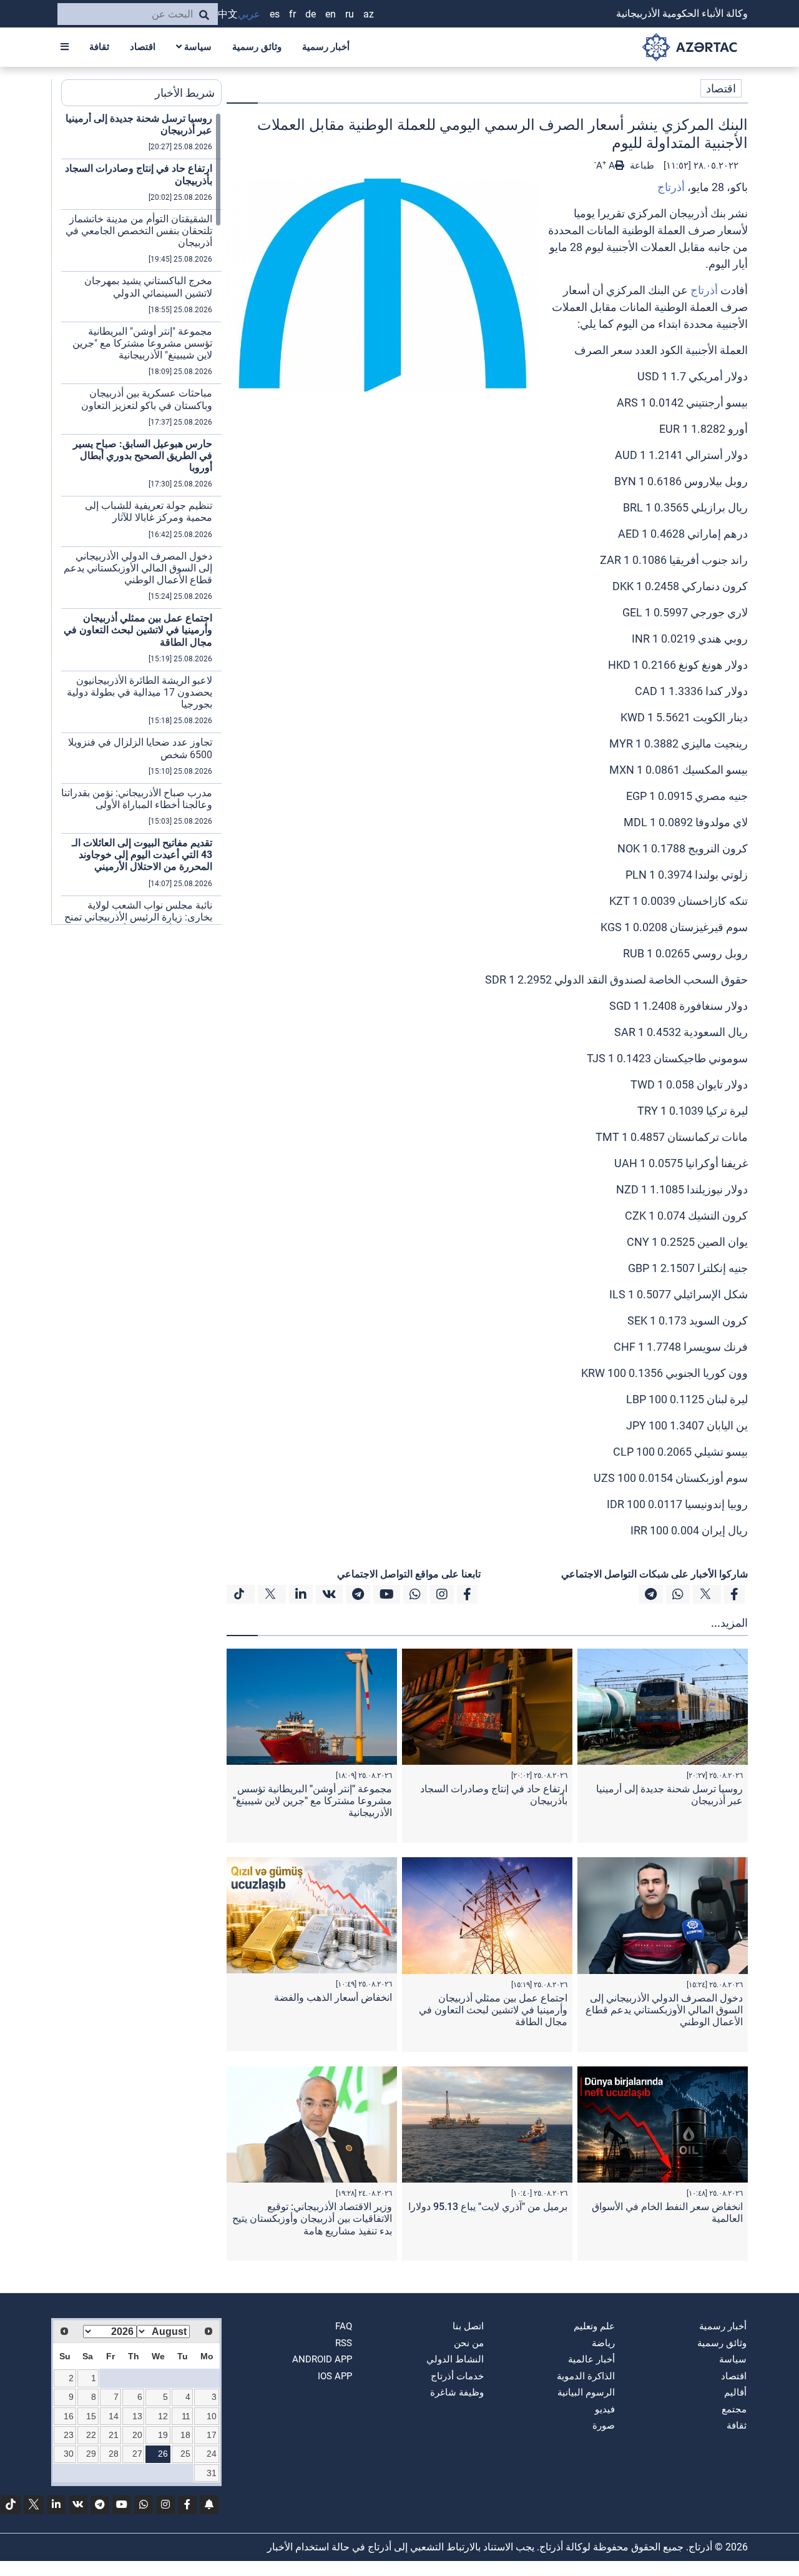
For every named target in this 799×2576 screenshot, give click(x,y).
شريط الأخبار (185, 93)
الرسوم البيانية (586, 2392)
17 (212, 2435)
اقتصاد (143, 47)
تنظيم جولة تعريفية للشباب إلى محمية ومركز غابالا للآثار (149, 511)
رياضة (603, 2343)
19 (163, 2435)
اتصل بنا (468, 2326)
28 (114, 2454)
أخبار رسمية (326, 47)
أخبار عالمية (591, 2359)
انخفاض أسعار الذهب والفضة (333, 1997)
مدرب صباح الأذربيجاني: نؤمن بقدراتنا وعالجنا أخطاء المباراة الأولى (137, 799)
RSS (344, 2343)
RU (350, 14)
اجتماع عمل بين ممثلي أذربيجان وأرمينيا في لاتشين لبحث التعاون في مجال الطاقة (493, 2010)
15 (91, 2416)
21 (114, 2435)
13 (137, 2416)
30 (69, 2454)
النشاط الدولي (455, 2359)
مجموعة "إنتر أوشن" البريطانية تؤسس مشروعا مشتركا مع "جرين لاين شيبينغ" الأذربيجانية (312, 1801)
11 (186, 2416)
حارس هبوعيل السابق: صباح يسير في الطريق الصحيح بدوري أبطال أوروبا (143, 456)
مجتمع (734, 2409)
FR (292, 14)
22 (91, 2435)
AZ (369, 14)
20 (137, 2435)
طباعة (641, 165)
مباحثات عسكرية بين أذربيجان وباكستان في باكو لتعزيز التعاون (147, 399)
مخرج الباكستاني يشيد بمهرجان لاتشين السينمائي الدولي (148, 287)
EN (331, 14)
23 (69, 2435)
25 (185, 2454)
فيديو (605, 2409)
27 (137, 2454)
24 (212, 2454)
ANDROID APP (322, 2359)
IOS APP (335, 2376)
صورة (604, 2425)
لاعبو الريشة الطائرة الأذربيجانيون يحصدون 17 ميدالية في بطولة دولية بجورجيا (140, 692)
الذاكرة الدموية (586, 2376)
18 (185, 2435)
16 (69, 2416)
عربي (249, 14)
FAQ (344, 2326)
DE (311, 14)
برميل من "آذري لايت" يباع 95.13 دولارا (488, 2207)
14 (114, 2416)
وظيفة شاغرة (457, 2392)
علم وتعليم (594, 2326)
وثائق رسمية (257, 47)
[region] (141, 518)
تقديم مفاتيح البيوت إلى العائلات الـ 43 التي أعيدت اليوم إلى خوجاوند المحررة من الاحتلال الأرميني (142, 855)
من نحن (469, 2343)
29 (91, 2454)
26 (163, 2454)
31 (212, 2473)
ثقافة (99, 47)
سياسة (197, 47)
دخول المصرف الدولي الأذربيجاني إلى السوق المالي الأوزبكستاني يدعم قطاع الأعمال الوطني (664, 2010)
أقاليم (735, 2392)
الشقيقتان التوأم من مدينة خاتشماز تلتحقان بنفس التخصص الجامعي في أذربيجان (139, 231)
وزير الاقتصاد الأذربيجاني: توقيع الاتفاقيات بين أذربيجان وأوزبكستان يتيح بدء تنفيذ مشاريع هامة (312, 2218)
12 (163, 2416)
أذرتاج (671, 187)
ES (275, 14)
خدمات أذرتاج (457, 2376)
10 (212, 2416)
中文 (228, 14)
